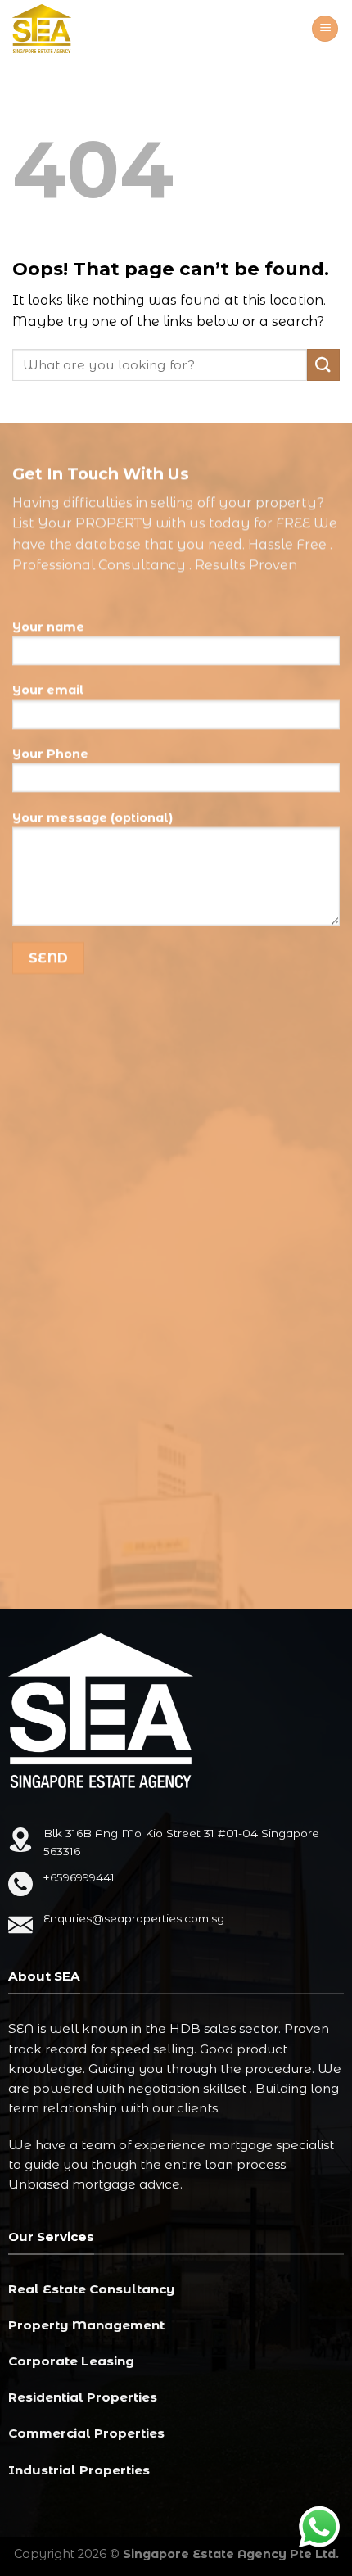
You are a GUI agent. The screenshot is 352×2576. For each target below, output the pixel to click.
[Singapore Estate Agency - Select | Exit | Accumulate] (74, 29)
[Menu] (325, 29)
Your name (48, 627)
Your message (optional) (93, 817)
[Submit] (323, 365)
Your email (48, 690)
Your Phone (50, 754)
